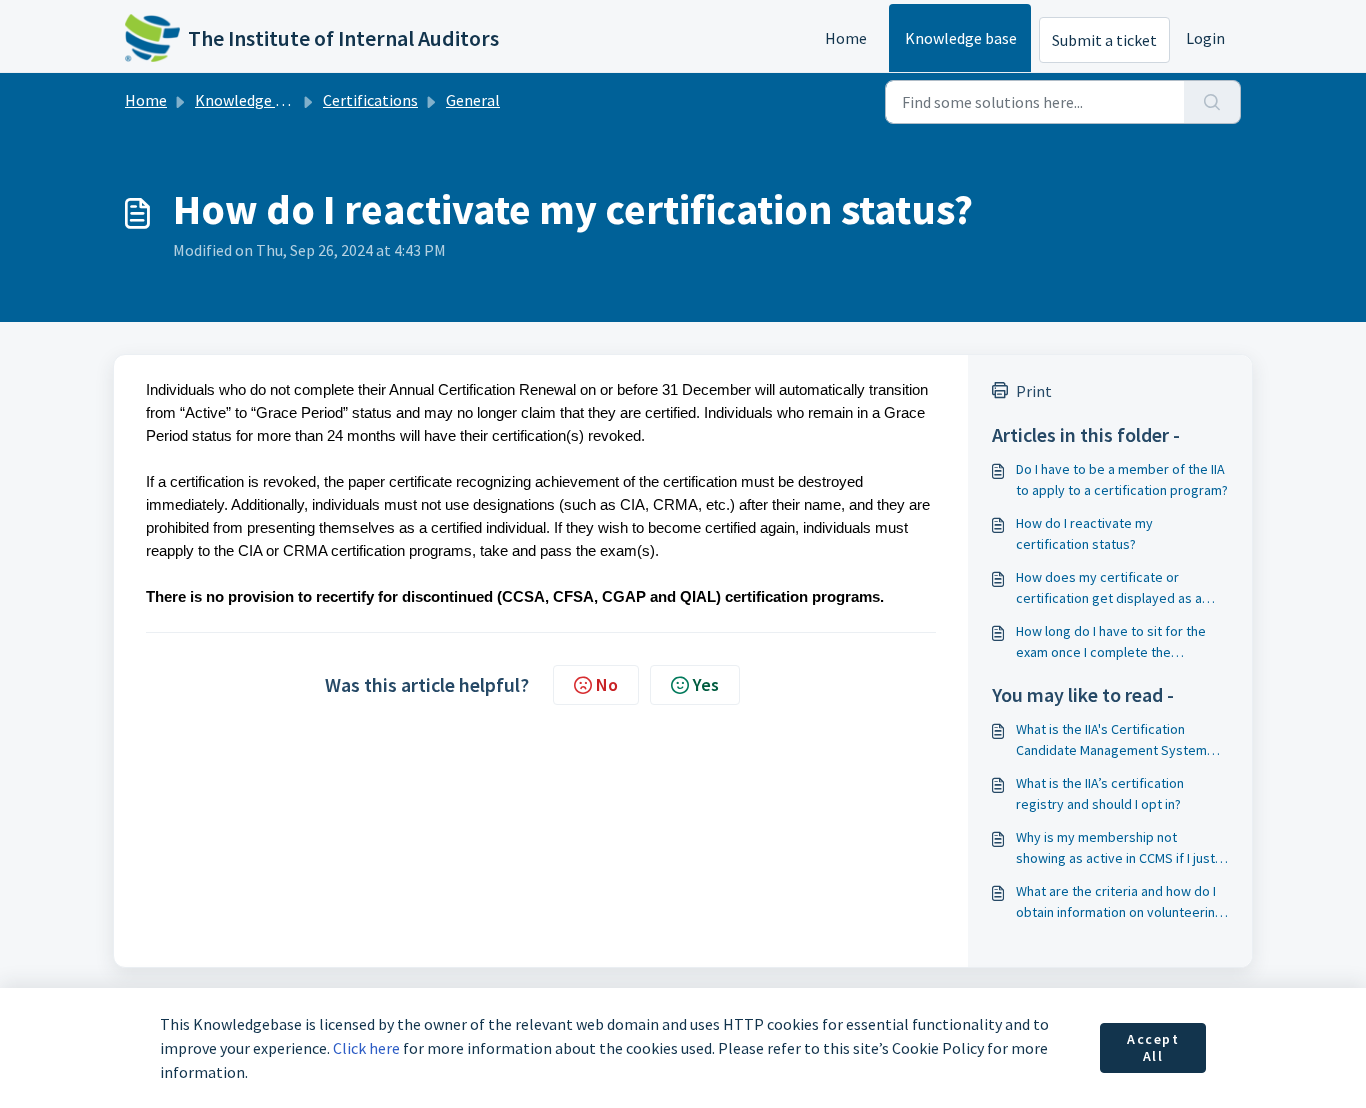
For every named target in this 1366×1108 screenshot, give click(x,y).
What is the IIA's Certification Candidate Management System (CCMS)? (1111, 740)
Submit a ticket (1104, 40)
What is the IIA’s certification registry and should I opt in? (1100, 793)
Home (846, 38)
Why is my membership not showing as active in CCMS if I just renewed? (1115, 848)
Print (1034, 391)
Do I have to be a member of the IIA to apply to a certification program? (1122, 479)
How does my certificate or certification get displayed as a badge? (1109, 588)
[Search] (1212, 102)
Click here (366, 1048)
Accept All (1153, 1048)
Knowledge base (961, 38)
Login (1205, 38)
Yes (706, 684)
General (473, 100)
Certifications (370, 100)
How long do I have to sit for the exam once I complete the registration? (1111, 642)
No (607, 684)
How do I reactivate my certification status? (1084, 533)
